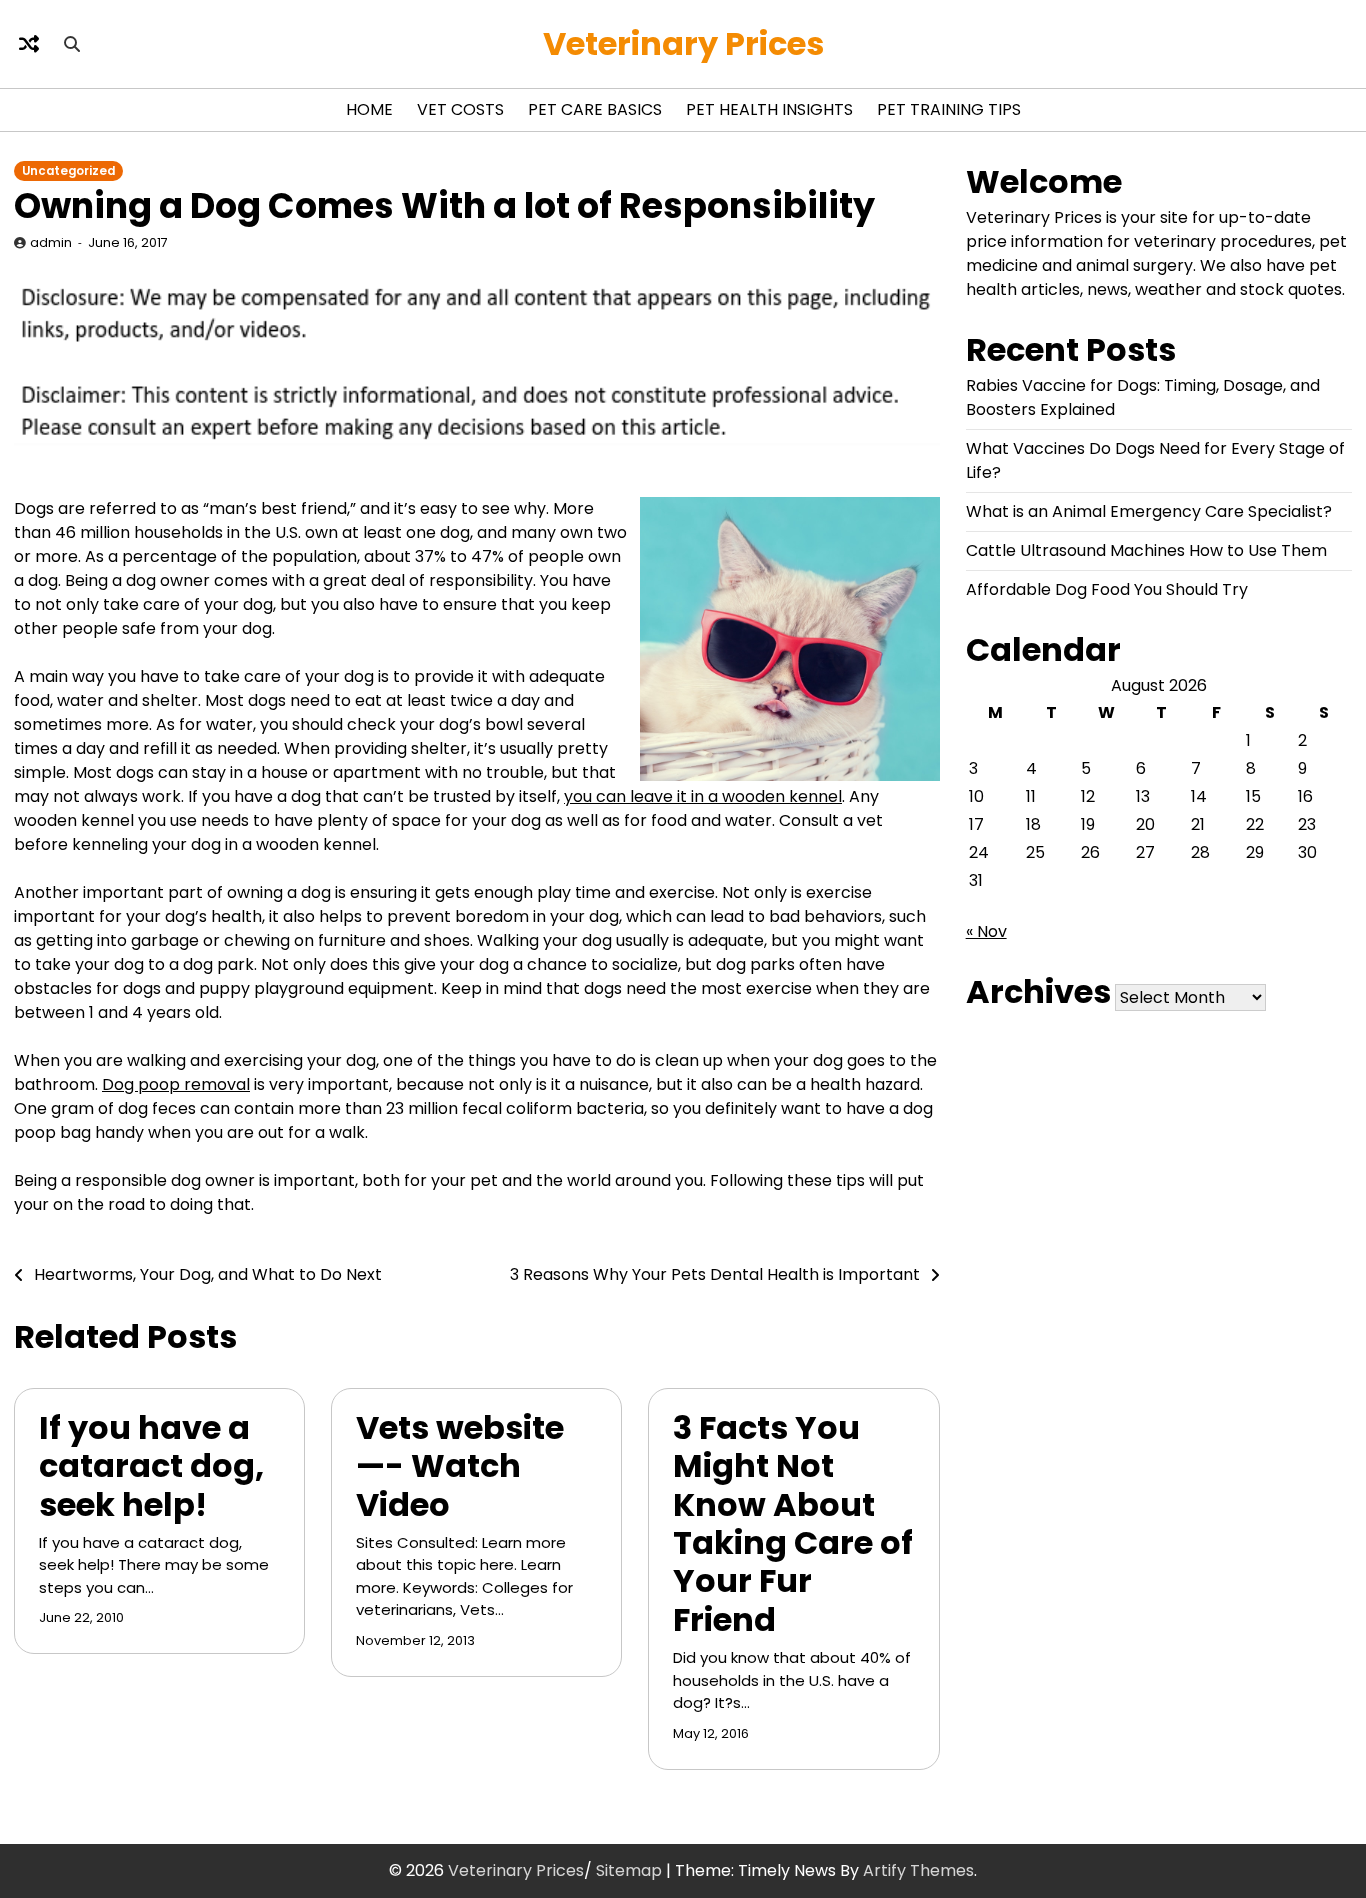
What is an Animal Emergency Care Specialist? (1149, 511)
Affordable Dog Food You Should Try (1107, 589)
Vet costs (460, 109)
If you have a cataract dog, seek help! (151, 1466)
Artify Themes (918, 1870)
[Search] (72, 44)
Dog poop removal (176, 1084)
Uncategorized (68, 171)
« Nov (986, 931)
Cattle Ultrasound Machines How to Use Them (1146, 550)
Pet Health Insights (769, 109)
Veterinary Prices (683, 43)
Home (369, 109)
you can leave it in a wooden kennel (703, 796)
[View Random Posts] (29, 44)
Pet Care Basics (595, 109)
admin (51, 242)
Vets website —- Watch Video (460, 1466)
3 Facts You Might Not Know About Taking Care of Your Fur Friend (793, 1523)
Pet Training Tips (949, 109)
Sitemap (629, 1870)
